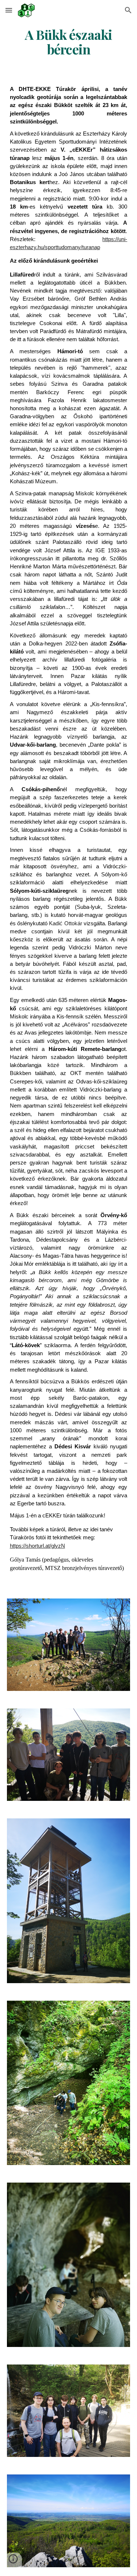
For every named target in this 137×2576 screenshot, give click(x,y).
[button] (9, 10)
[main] (69, 42)
